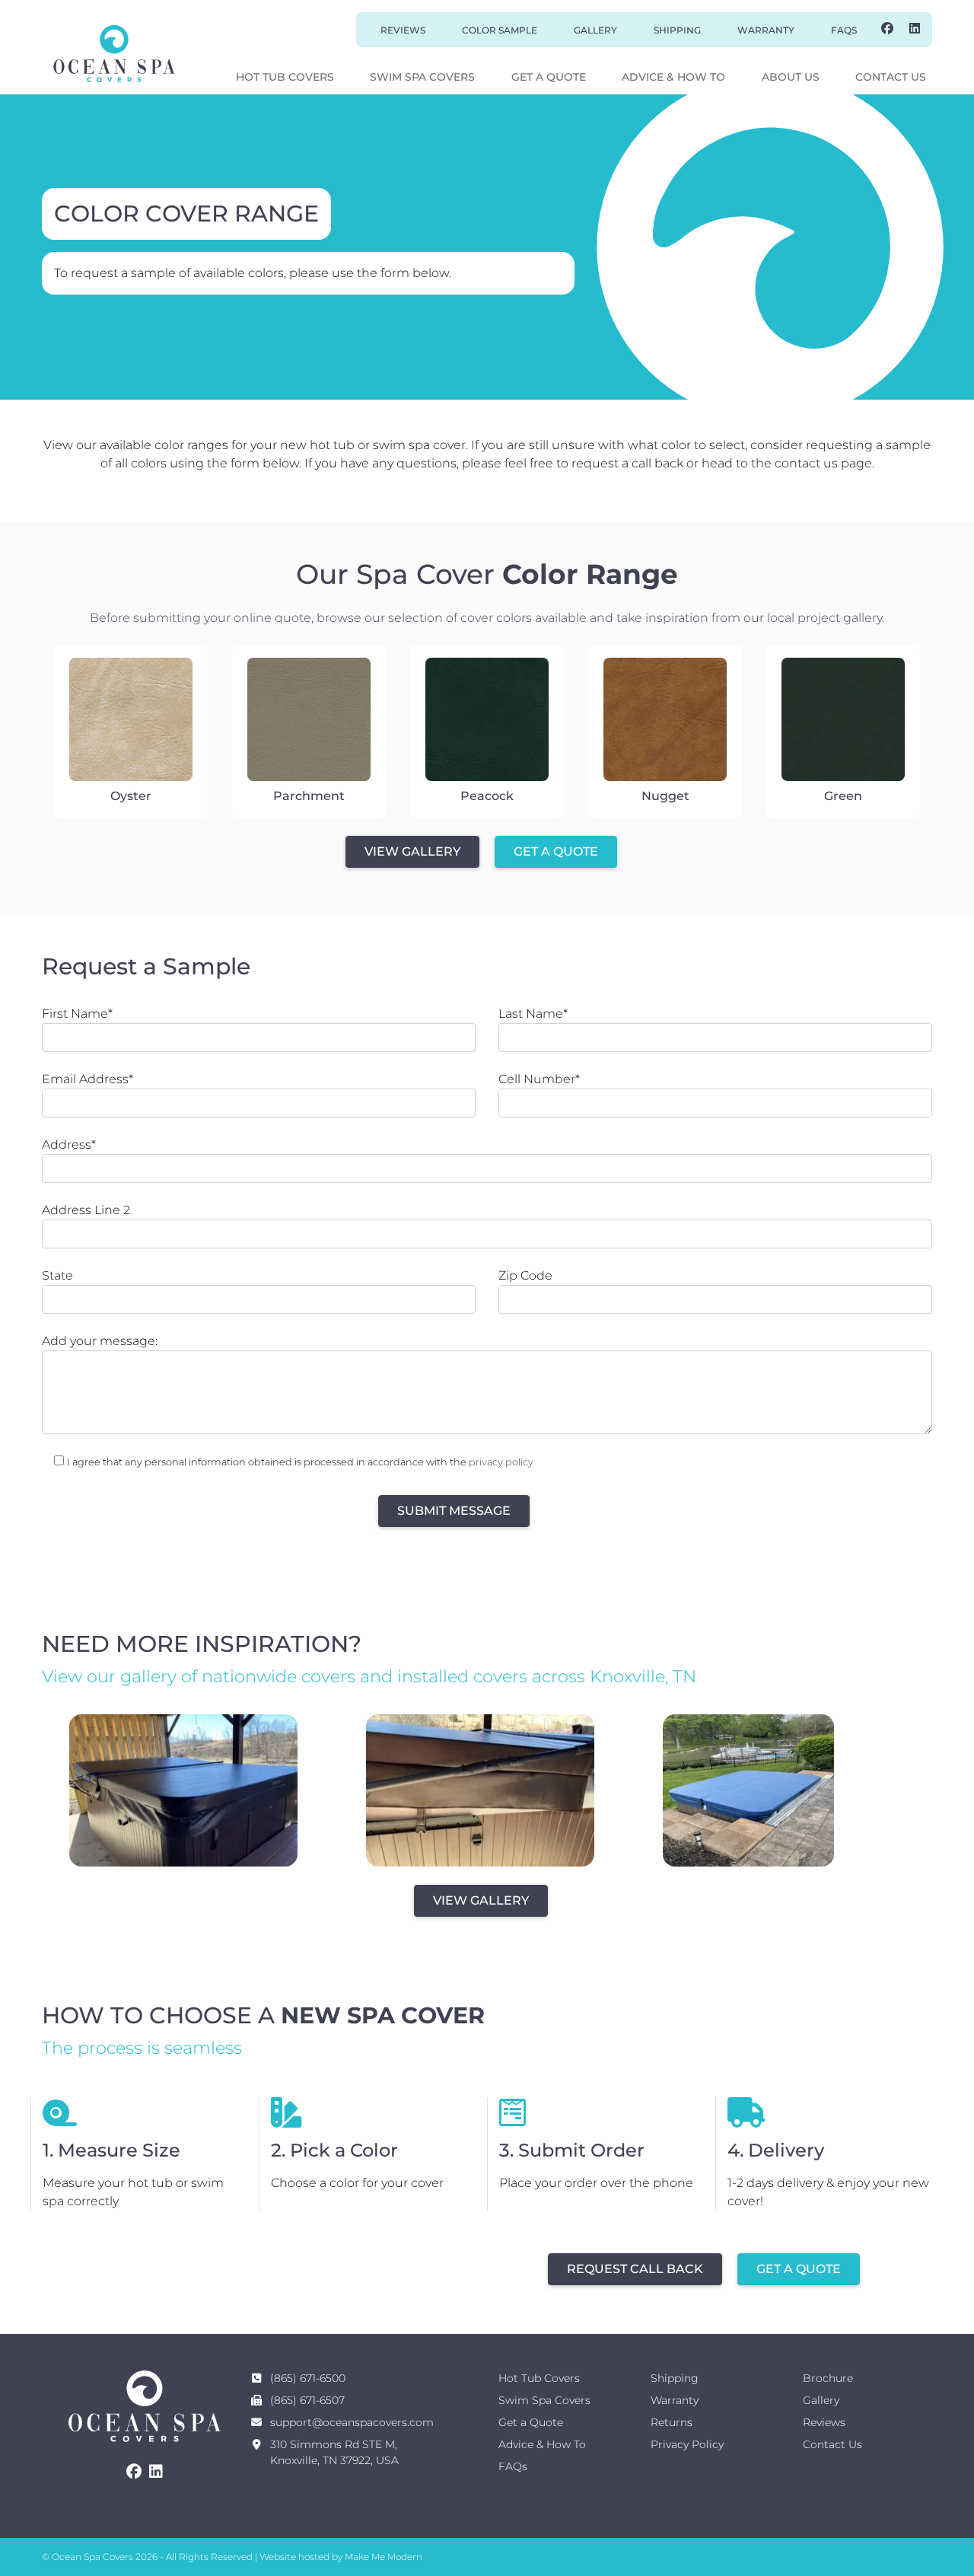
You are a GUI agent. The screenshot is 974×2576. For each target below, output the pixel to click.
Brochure (828, 2378)
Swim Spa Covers (422, 77)
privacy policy (501, 1462)
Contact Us (891, 77)
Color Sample (500, 30)
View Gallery (412, 851)
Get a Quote (549, 77)
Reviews (403, 30)
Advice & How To (673, 77)
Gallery (595, 30)
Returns (672, 2422)
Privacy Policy (687, 2444)
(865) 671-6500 (308, 2378)
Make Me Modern (384, 2557)
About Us (791, 77)
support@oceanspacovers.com (352, 2422)
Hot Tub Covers (285, 77)
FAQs (844, 30)
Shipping (677, 30)
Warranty (766, 30)
